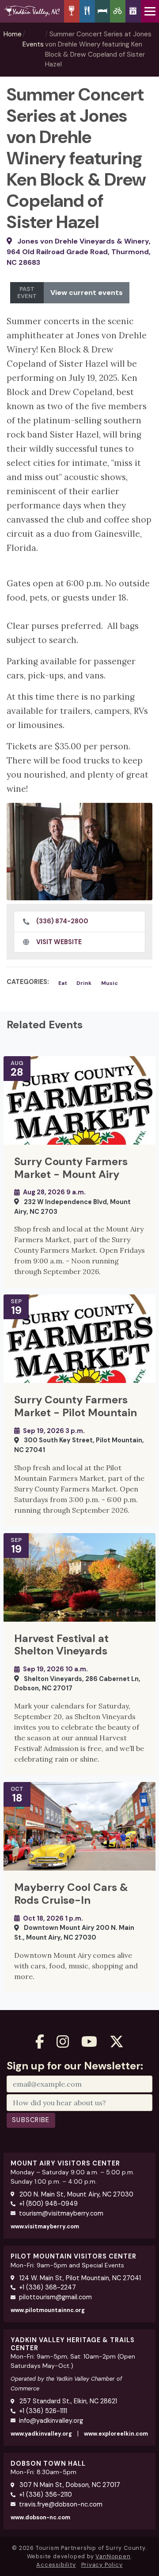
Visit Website (59, 942)
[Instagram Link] (63, 2042)
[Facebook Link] (40, 2042)
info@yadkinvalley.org (51, 2421)
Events (33, 44)
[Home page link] (32, 11)
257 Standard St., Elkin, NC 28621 (67, 2401)
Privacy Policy (102, 2565)
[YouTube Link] (89, 2042)
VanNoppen (113, 2556)
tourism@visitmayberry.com (61, 2213)
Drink (84, 983)
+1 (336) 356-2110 (45, 2495)
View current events (87, 292)
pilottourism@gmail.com (55, 2297)
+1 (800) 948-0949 (48, 2204)
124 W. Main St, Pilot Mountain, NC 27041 (79, 2278)
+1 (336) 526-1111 (43, 2411)
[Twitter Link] (117, 2042)
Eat (63, 983)
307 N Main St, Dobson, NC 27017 (69, 2485)
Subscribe (31, 2120)
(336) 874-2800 (62, 921)
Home (13, 34)
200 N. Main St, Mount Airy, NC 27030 (76, 2194)
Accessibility (56, 2565)
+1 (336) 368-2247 (47, 2287)
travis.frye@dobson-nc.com (61, 2504)
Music (110, 983)
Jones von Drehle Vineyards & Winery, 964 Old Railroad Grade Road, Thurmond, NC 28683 (79, 252)
